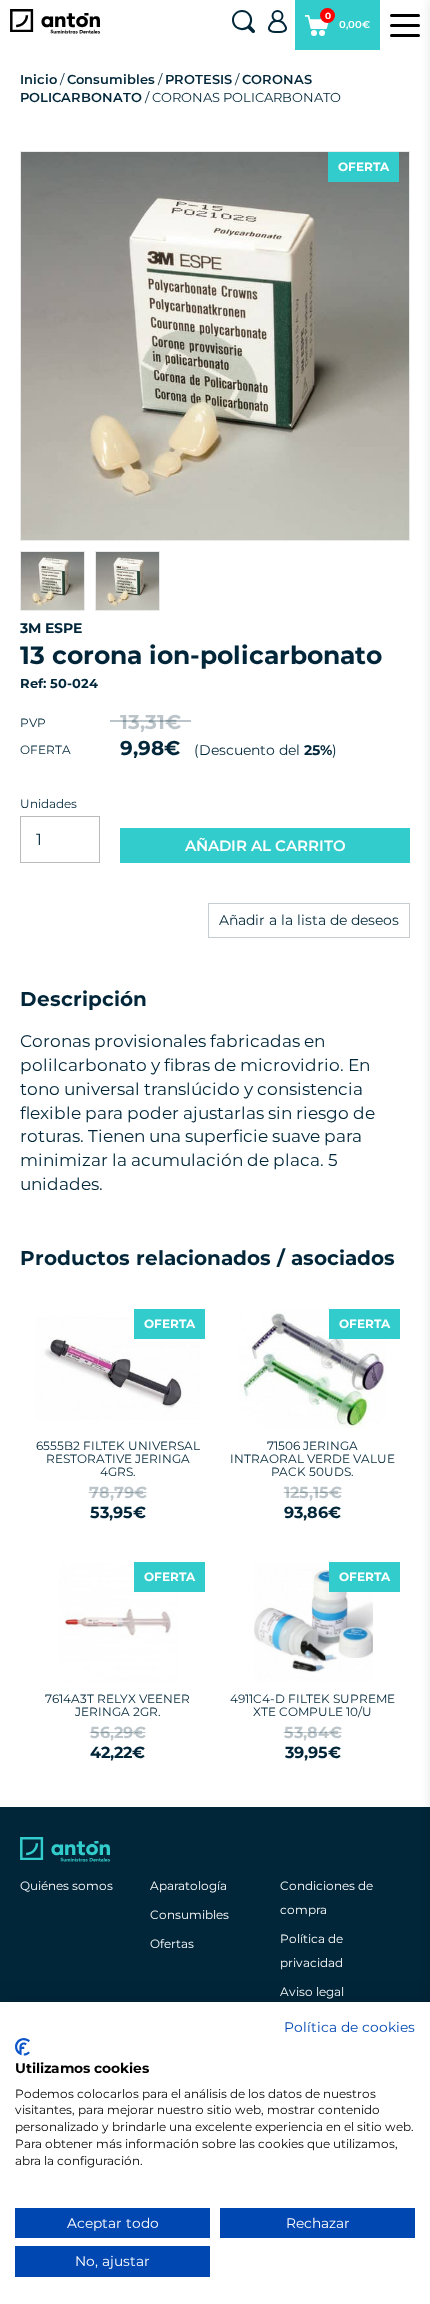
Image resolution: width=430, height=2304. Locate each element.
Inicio (38, 79)
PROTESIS (198, 79)
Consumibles (111, 79)
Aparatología (188, 1885)
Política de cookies (349, 2027)
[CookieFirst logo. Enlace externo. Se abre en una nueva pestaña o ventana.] (22, 2047)
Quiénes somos (66, 1885)
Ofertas (172, 1943)
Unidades (48, 803)
